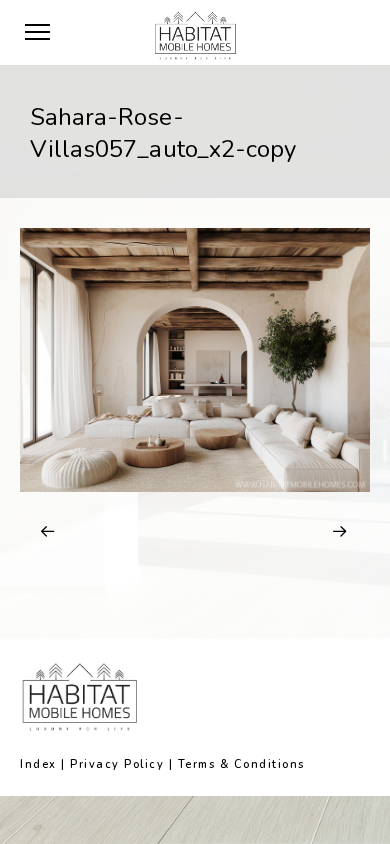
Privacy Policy (117, 764)
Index (38, 764)
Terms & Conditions (241, 764)
